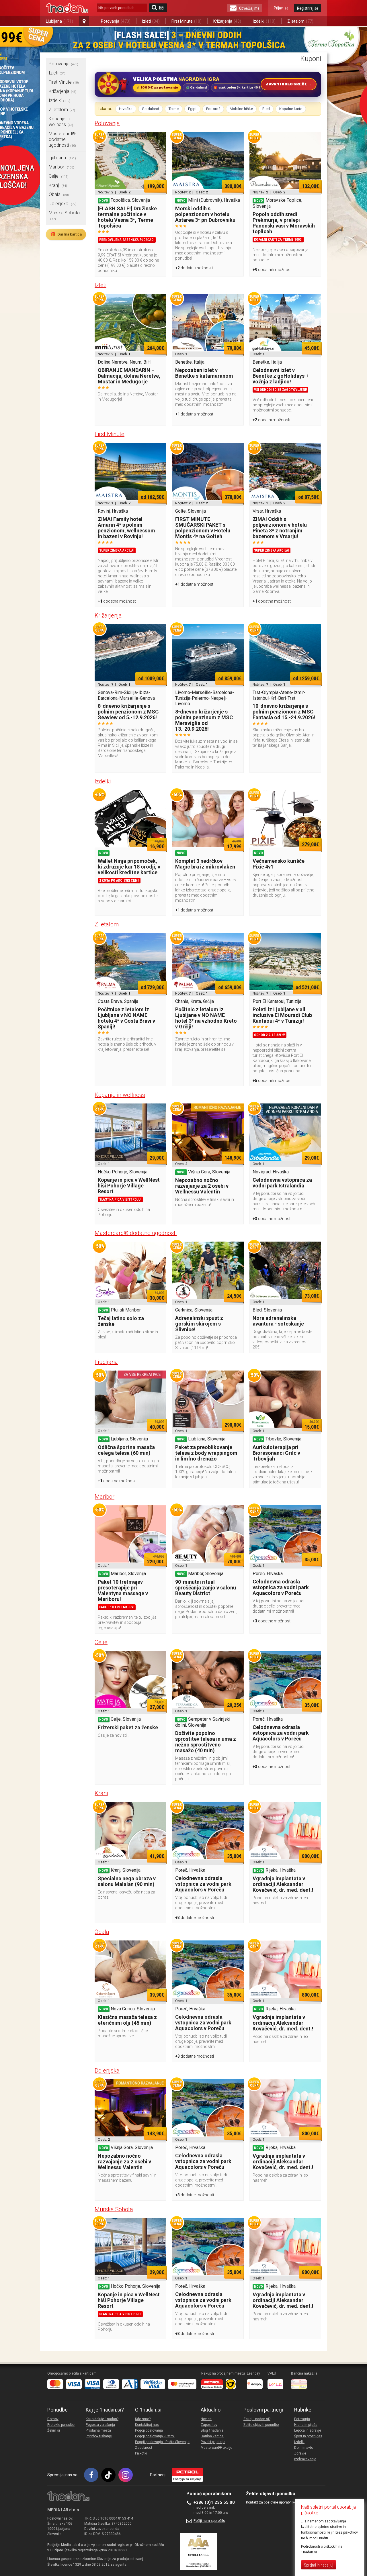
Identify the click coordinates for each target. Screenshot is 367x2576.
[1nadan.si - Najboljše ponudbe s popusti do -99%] (67, 8)
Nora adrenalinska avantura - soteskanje (278, 1321)
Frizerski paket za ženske (128, 1727)
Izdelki (264, 21)
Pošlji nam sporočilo (209, 2521)
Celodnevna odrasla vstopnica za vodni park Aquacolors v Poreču (281, 1587)
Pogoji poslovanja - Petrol (155, 2436)
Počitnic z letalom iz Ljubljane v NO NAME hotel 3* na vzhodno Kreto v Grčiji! (206, 1018)
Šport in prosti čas (308, 2436)
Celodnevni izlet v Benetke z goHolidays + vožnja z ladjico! (281, 376)
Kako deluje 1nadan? (102, 2419)
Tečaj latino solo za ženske (121, 1321)
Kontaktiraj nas (147, 2425)
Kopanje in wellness (61, 122)
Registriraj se (308, 8)
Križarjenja (227, 21)
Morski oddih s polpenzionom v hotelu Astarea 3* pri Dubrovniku (205, 214)
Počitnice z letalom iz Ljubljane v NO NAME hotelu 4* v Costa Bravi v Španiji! (126, 1018)
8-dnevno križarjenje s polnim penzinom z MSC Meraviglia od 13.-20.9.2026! (204, 720)
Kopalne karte (291, 109)
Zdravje (300, 2453)
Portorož (213, 109)
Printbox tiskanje (99, 2436)
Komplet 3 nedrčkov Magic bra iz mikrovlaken (205, 864)
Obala (59, 194)
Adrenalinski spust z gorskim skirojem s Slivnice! (199, 1324)
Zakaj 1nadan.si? (257, 2419)
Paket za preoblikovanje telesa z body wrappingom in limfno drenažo (206, 1453)
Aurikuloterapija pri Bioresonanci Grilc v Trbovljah (276, 1453)
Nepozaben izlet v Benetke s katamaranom (204, 373)
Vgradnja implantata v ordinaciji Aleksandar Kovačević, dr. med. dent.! (283, 1884)
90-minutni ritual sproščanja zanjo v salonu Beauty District (206, 1588)
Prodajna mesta (98, 2430)
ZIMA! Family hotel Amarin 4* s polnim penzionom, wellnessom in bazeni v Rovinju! (126, 528)
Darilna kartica (66, 234)
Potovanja (116, 21)
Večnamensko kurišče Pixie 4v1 (279, 864)
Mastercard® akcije (216, 2448)
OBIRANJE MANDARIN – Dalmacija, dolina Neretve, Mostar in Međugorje (129, 376)
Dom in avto (304, 2448)
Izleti (151, 21)
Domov (53, 2419)
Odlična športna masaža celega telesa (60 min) (126, 1450)
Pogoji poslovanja (149, 2430)
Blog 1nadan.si (213, 2430)
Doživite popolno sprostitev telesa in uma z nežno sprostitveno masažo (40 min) (206, 1742)
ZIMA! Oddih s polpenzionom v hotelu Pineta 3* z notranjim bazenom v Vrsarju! (280, 528)
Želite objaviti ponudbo (261, 2425)
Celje (59, 176)
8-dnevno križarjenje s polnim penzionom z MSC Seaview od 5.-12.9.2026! (128, 712)
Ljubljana (59, 21)
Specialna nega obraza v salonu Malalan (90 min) (127, 1881)
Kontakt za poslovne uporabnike (271, 2502)
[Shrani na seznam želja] (159, 139)
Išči (162, 8)
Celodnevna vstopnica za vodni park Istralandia (282, 1183)
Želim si (54, 2430)
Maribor (62, 167)
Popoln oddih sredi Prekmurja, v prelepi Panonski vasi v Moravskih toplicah (284, 223)
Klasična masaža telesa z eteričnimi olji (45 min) (127, 2020)
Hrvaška (126, 109)
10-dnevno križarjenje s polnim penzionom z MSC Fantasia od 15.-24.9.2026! (284, 712)
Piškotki (141, 2453)
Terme (174, 109)
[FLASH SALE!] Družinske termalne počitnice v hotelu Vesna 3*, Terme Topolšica (127, 217)
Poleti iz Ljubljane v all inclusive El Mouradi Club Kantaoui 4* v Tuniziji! (282, 1015)
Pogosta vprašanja (100, 2425)
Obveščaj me (249, 8)
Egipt (192, 109)
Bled (266, 109)
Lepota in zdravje (308, 2430)
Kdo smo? (143, 2419)
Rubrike (303, 2410)
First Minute (187, 21)
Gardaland (151, 109)
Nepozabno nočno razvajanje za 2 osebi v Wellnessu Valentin (202, 1186)
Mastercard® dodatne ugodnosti (62, 139)
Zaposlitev (209, 2425)
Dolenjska (63, 204)
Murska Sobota (114, 2209)
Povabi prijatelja (213, 2442)
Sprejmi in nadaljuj (319, 2565)
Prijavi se (281, 8)
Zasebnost (144, 2448)
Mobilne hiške (241, 109)
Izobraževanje (305, 2459)
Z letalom (300, 21)
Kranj (58, 185)
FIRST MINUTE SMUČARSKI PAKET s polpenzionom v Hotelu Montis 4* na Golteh (203, 528)
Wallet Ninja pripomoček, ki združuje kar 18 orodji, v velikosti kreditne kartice (129, 867)
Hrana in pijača (306, 2425)
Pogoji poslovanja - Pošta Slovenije (162, 2442)
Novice (206, 2419)
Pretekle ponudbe (61, 2425)
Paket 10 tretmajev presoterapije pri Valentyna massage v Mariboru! (123, 1590)
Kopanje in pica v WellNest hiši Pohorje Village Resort (129, 1186)
